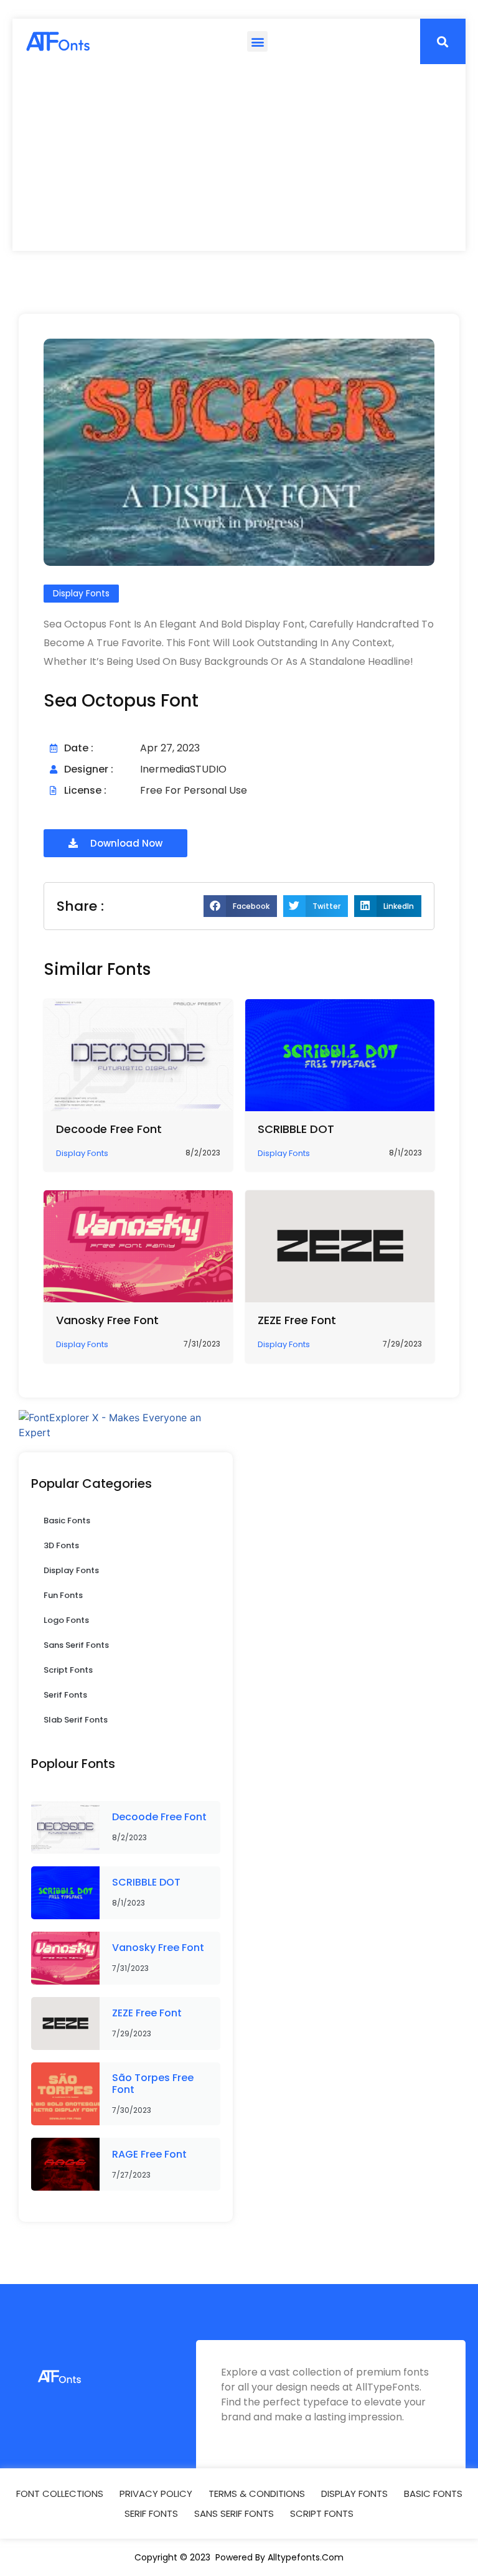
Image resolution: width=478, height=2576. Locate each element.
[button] (257, 41)
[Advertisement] (239, 157)
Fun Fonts (63, 1595)
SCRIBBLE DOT (296, 1129)
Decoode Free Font (109, 1129)
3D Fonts (61, 1545)
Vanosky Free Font (107, 1320)
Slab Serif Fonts (76, 1720)
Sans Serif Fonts (76, 1645)
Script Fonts (68, 1670)
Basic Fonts (67, 1521)
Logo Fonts (66, 1620)
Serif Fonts (65, 1695)
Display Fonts (71, 1570)
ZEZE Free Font (297, 1320)
